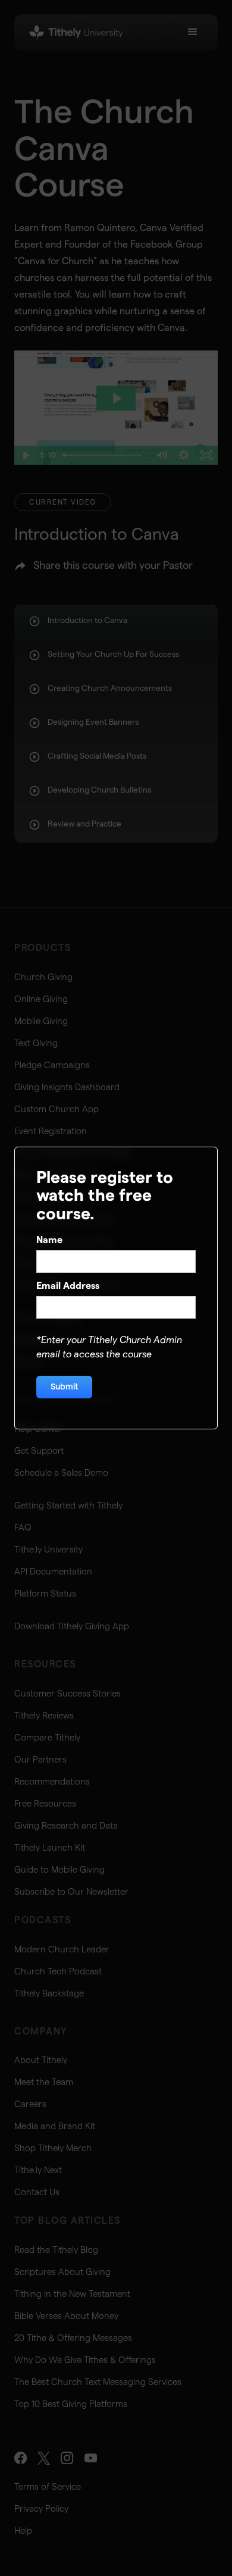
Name (49, 1240)
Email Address (68, 1286)
